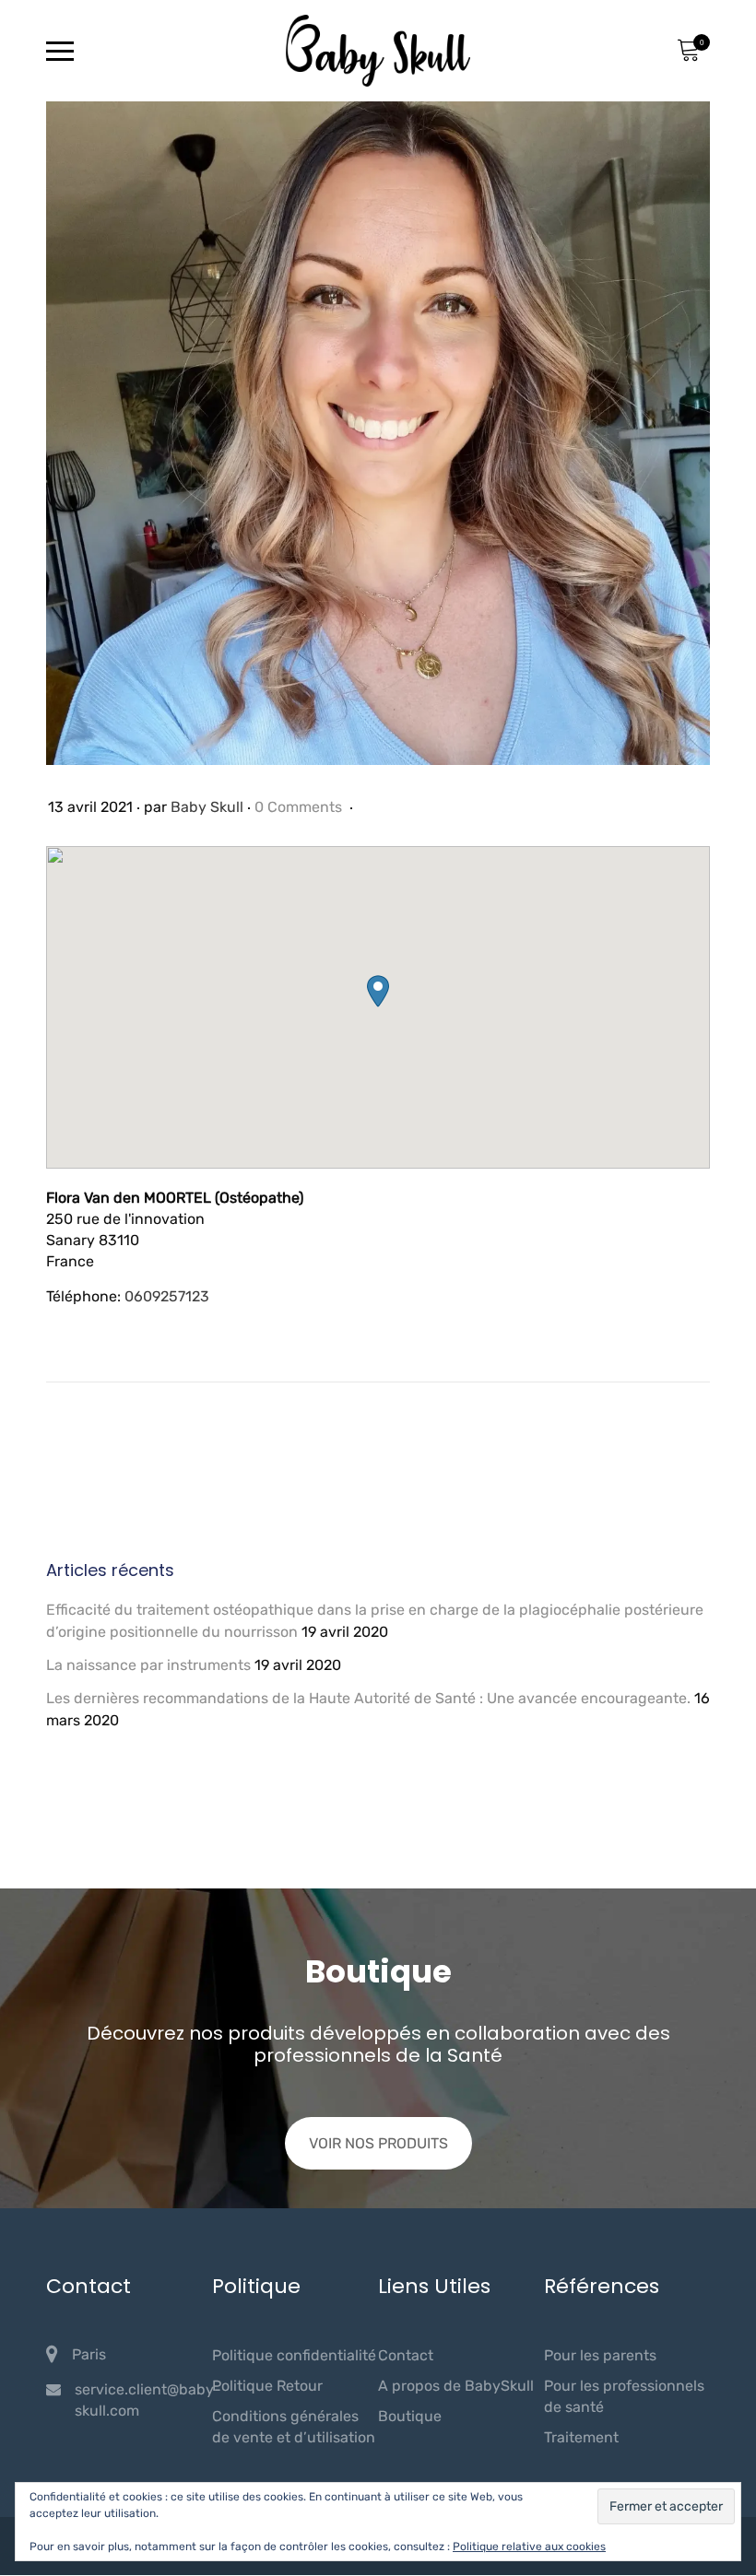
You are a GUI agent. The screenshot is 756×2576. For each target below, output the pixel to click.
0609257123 (167, 1296)
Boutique (410, 2416)
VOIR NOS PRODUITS (378, 2143)
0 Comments (300, 807)
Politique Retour (267, 2386)
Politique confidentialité (294, 2355)
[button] (378, 991)
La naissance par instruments (148, 1665)
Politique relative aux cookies (529, 2547)
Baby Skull (207, 807)
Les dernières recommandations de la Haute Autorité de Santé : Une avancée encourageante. (368, 1698)
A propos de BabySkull (456, 2386)
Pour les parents (600, 2355)
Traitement (581, 2437)
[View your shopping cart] (688, 51)
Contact (406, 2355)
